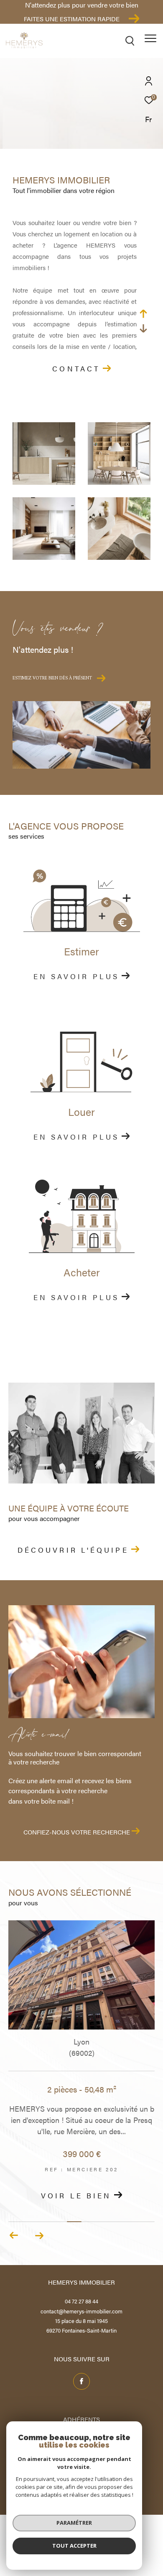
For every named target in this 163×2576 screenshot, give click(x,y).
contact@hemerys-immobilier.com (81, 2311)
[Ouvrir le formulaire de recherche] (130, 41)
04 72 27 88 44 (81, 2301)
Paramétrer (74, 2523)
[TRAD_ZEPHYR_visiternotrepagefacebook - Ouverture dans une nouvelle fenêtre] (81, 2381)
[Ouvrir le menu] (150, 38)
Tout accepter (74, 2546)
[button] (39, 2235)
